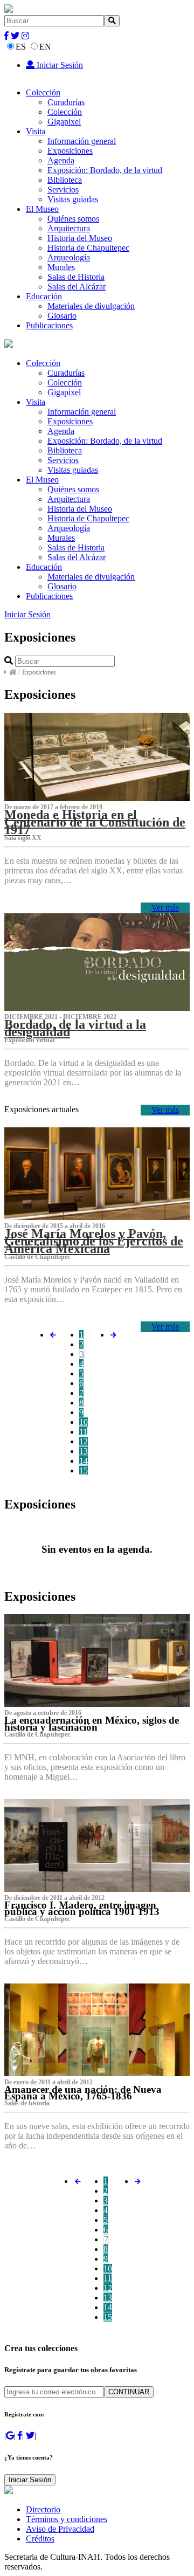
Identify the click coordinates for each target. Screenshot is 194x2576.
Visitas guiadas (73, 199)
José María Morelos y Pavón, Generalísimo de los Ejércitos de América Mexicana (94, 1241)
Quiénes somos (73, 219)
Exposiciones (70, 151)
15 (84, 1470)
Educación (44, 296)
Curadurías (66, 102)
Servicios (63, 190)
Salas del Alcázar (77, 287)
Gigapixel (64, 122)
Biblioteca (65, 180)
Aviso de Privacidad (60, 2529)
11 (83, 1432)
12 (84, 1441)
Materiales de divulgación (91, 306)
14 (84, 1461)
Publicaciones (49, 325)
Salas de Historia (76, 277)
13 (84, 1451)
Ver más (165, 908)
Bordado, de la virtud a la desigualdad (75, 1028)
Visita (36, 131)
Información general (82, 141)
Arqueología (69, 257)
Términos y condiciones (67, 2519)
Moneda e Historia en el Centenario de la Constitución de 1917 (95, 822)
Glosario (62, 316)
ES (21, 47)
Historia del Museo (80, 238)
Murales (61, 267)
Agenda (61, 160)
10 (84, 1422)
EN (45, 47)
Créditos (40, 2539)
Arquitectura (69, 228)
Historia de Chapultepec (88, 248)
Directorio (43, 2509)
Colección (43, 92)
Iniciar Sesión (59, 65)
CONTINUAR (129, 2392)
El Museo (42, 209)
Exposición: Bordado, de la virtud (105, 170)
